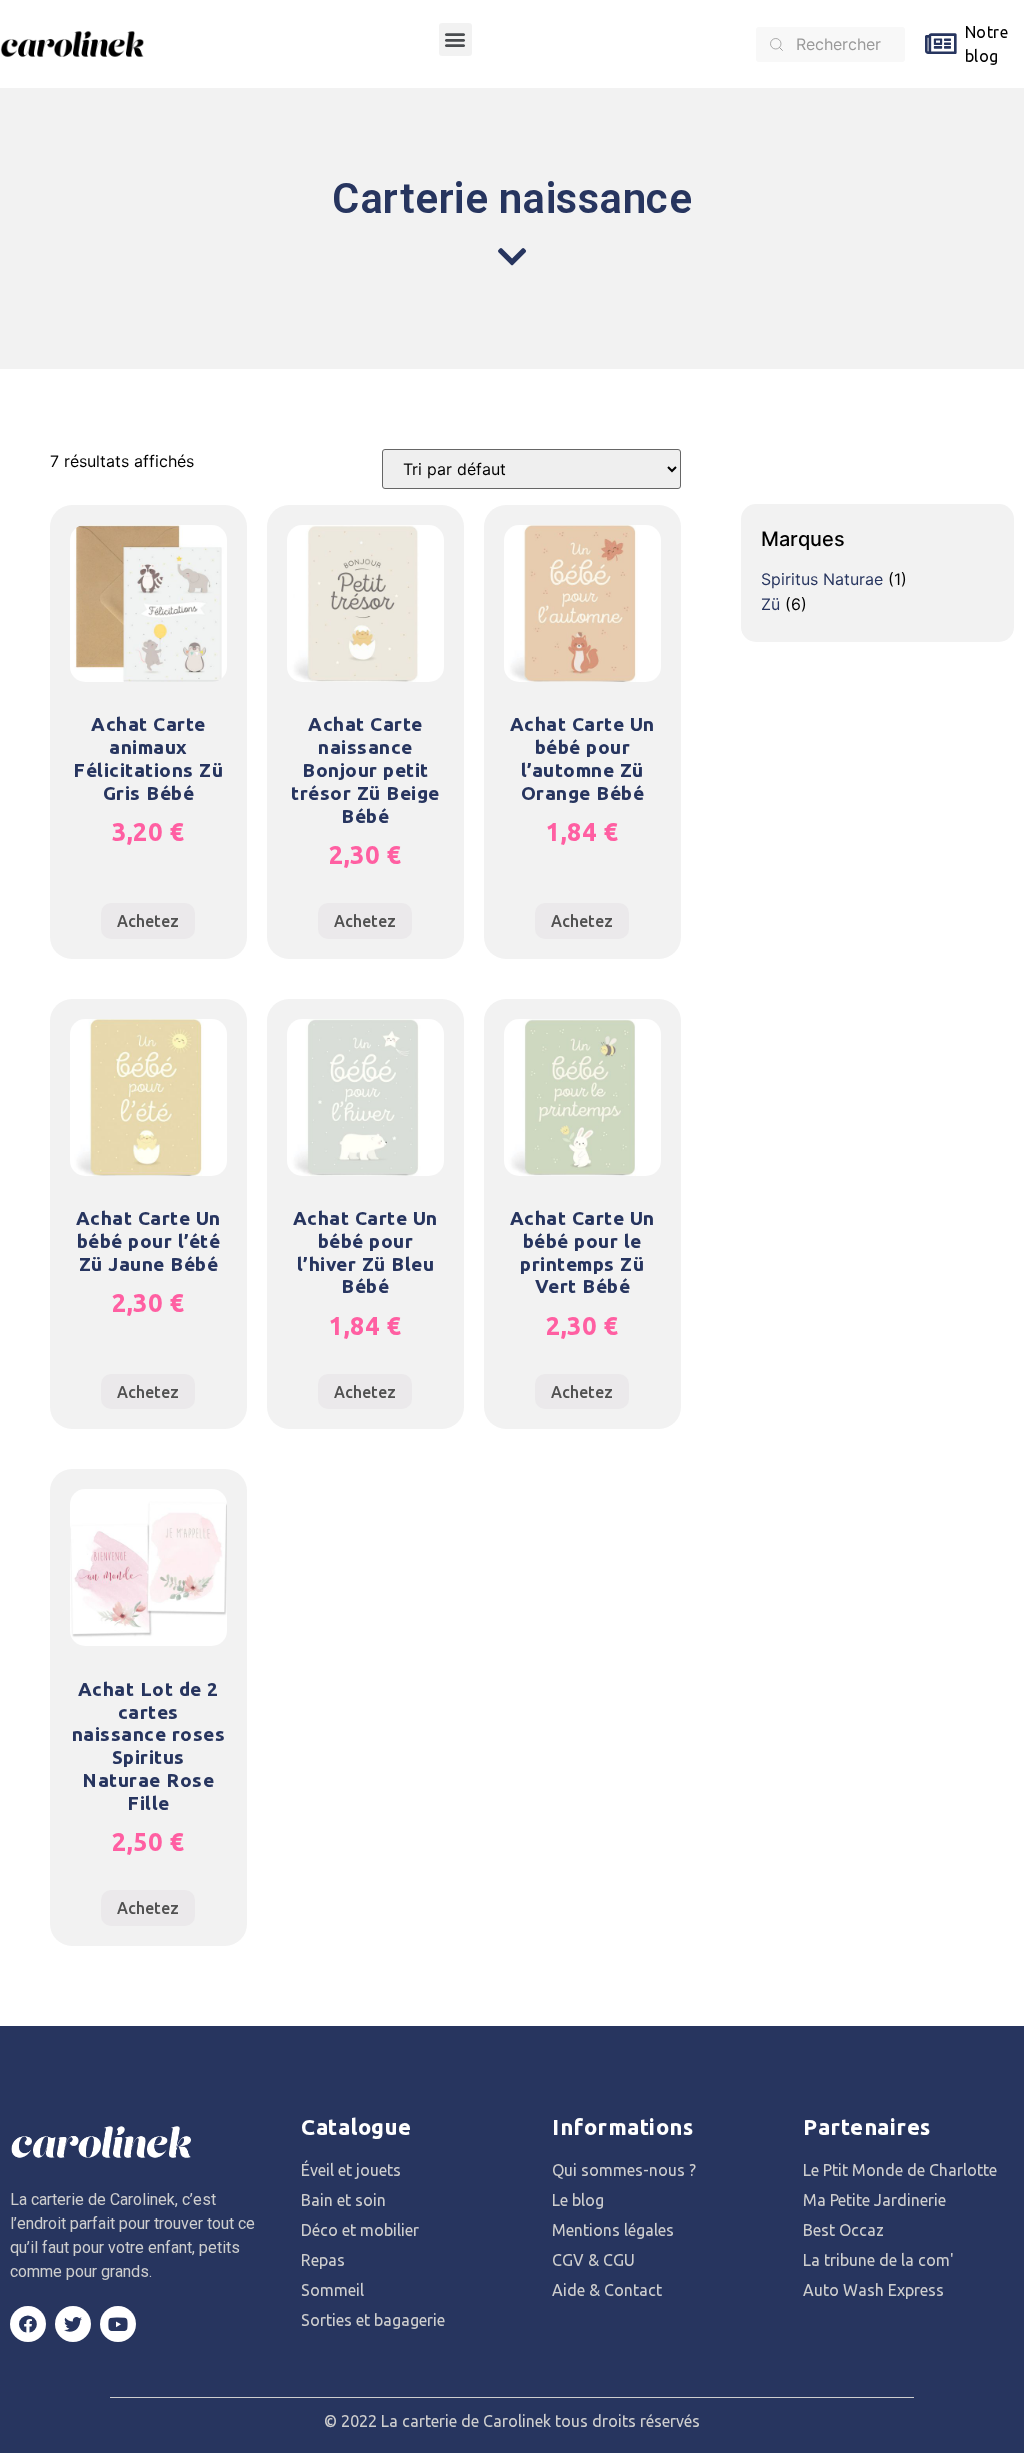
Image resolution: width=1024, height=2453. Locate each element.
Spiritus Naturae (822, 579)
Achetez (148, 921)
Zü (770, 604)
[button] (455, 39)
